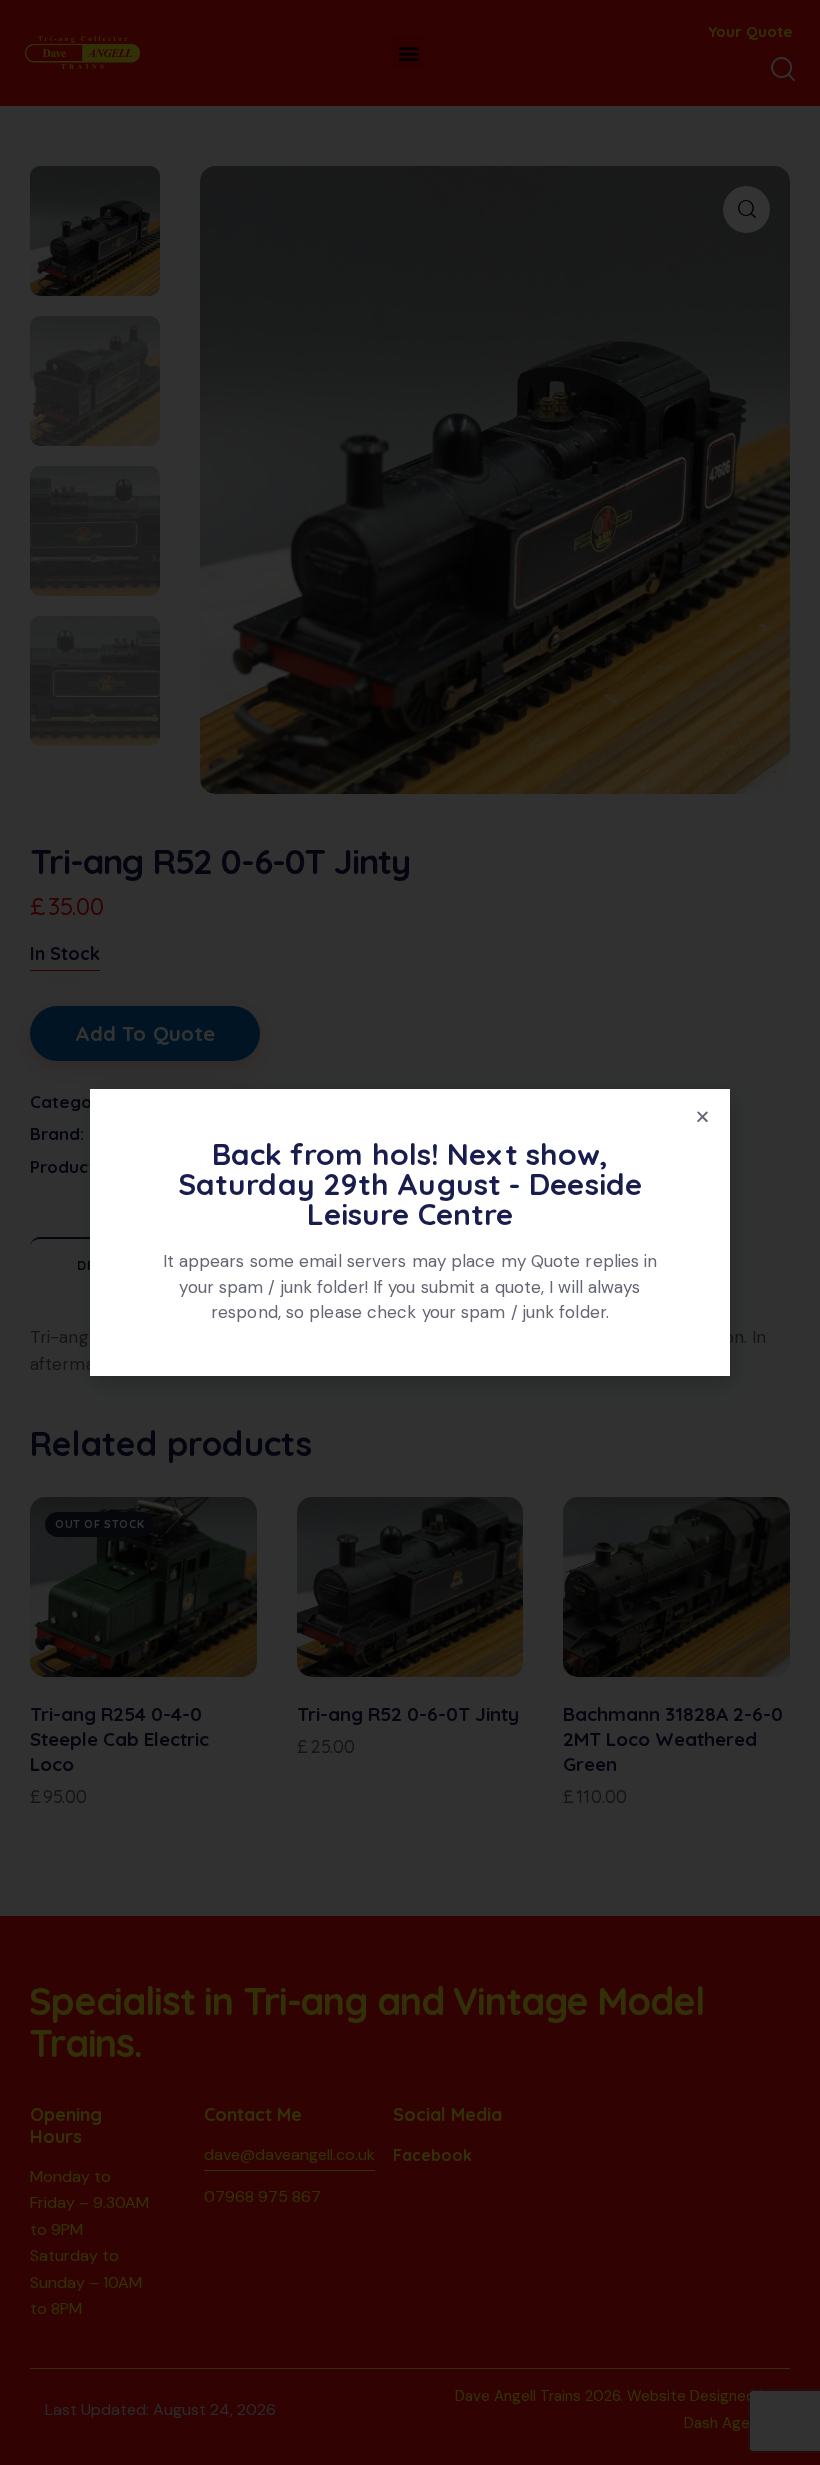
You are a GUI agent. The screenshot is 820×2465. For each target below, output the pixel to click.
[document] (410, 1232)
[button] (702, 1116)
